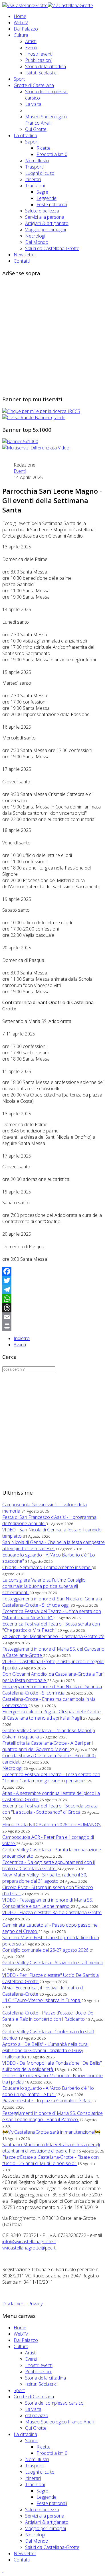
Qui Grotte (36, 129)
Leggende (47, 198)
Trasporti (34, 167)
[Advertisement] (53, 335)
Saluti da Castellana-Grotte (52, 248)
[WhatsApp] (53, 1299)
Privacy (35, 2304)
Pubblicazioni (38, 60)
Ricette (44, 148)
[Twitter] (53, 1280)
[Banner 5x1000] (20, 441)
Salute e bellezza (42, 211)
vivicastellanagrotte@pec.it (29, 2248)
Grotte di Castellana (34, 85)
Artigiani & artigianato (47, 223)
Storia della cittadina (46, 66)
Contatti (22, 261)
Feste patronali (52, 204)
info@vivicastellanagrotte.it (29, 2241)
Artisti (31, 41)
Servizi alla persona (45, 217)
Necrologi (35, 236)
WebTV (21, 23)
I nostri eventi (39, 54)
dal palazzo (37, 2415)
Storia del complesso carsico (54, 2403)
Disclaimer (13, 2304)
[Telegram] (53, 1290)
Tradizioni (35, 186)
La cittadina (25, 135)
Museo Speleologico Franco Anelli (46, 120)
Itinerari (33, 179)
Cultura (21, 35)
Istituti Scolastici (41, 73)
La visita (33, 104)
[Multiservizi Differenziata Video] (36, 448)
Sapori (32, 142)
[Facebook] (53, 1271)
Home (20, 16)
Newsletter (25, 255)
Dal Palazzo (26, 29)
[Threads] (53, 1308)
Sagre (42, 192)
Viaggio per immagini (46, 230)
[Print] (53, 1326)
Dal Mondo (37, 242)
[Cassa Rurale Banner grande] (34, 417)
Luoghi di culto (40, 173)
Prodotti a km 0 (52, 154)
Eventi (31, 48)
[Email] (53, 1317)
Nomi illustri (37, 161)
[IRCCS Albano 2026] (41, 411)
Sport (19, 79)
